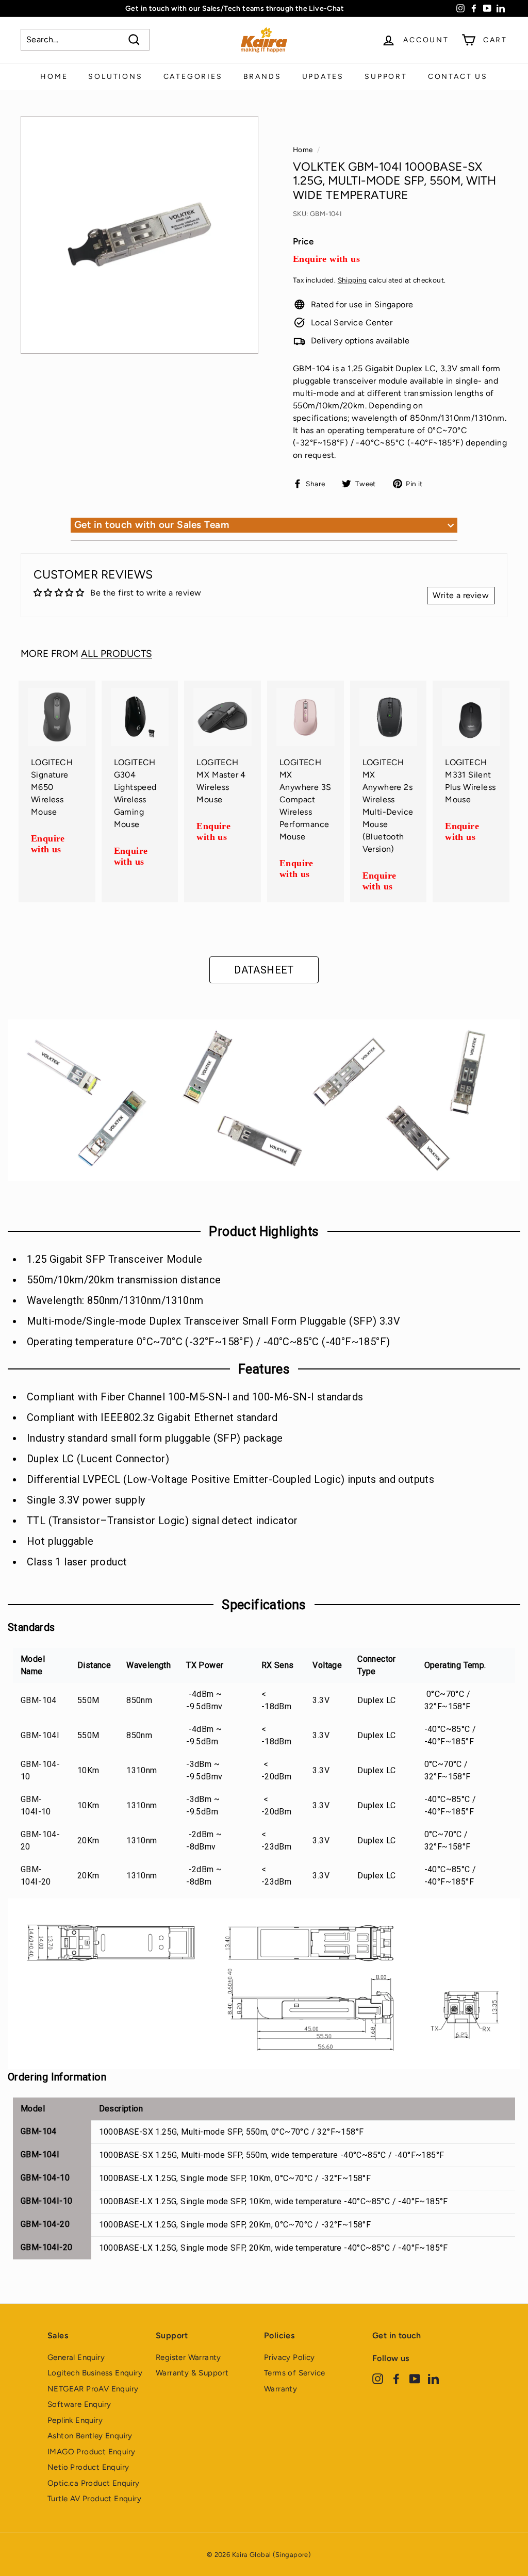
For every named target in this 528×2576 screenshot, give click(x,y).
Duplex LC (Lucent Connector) (98, 1459)
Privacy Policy (290, 2357)
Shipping (352, 280)
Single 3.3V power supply (86, 1500)
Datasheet (264, 970)
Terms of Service (294, 2373)
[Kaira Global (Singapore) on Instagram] (378, 2378)
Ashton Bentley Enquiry (90, 2436)
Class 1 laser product (77, 1562)
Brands (262, 77)
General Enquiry (76, 2357)
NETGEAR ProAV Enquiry (93, 2389)
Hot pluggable (60, 1541)
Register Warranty (188, 2357)
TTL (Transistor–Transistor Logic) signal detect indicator (162, 1521)
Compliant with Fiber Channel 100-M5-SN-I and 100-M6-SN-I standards (195, 1397)
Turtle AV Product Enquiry (94, 2499)
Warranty (280, 2389)
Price (303, 241)
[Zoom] (139, 235)
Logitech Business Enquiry (95, 2373)
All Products (117, 654)
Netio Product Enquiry (88, 2467)
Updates (323, 77)
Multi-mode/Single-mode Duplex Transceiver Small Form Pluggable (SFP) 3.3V (213, 1321)
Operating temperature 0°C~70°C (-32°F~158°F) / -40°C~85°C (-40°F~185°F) (208, 1342)
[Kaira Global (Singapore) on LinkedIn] (433, 2378)
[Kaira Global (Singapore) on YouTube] (415, 2378)
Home (54, 77)
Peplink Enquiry (75, 2420)
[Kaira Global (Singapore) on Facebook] (396, 2378)
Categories (193, 77)
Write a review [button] (461, 595)
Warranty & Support (192, 2373)
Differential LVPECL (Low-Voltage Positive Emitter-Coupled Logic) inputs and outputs (230, 1479)
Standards (31, 1627)
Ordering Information (57, 2077)
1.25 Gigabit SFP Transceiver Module (114, 1259)
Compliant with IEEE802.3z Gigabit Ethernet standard (152, 1417)
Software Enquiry (79, 2404)
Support (386, 77)
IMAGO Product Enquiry (91, 2452)
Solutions (115, 77)
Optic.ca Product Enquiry (94, 2483)
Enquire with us (326, 259)
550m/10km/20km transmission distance (124, 1280)
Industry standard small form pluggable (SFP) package (155, 1438)
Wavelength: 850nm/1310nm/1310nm (115, 1300)
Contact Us (458, 77)
